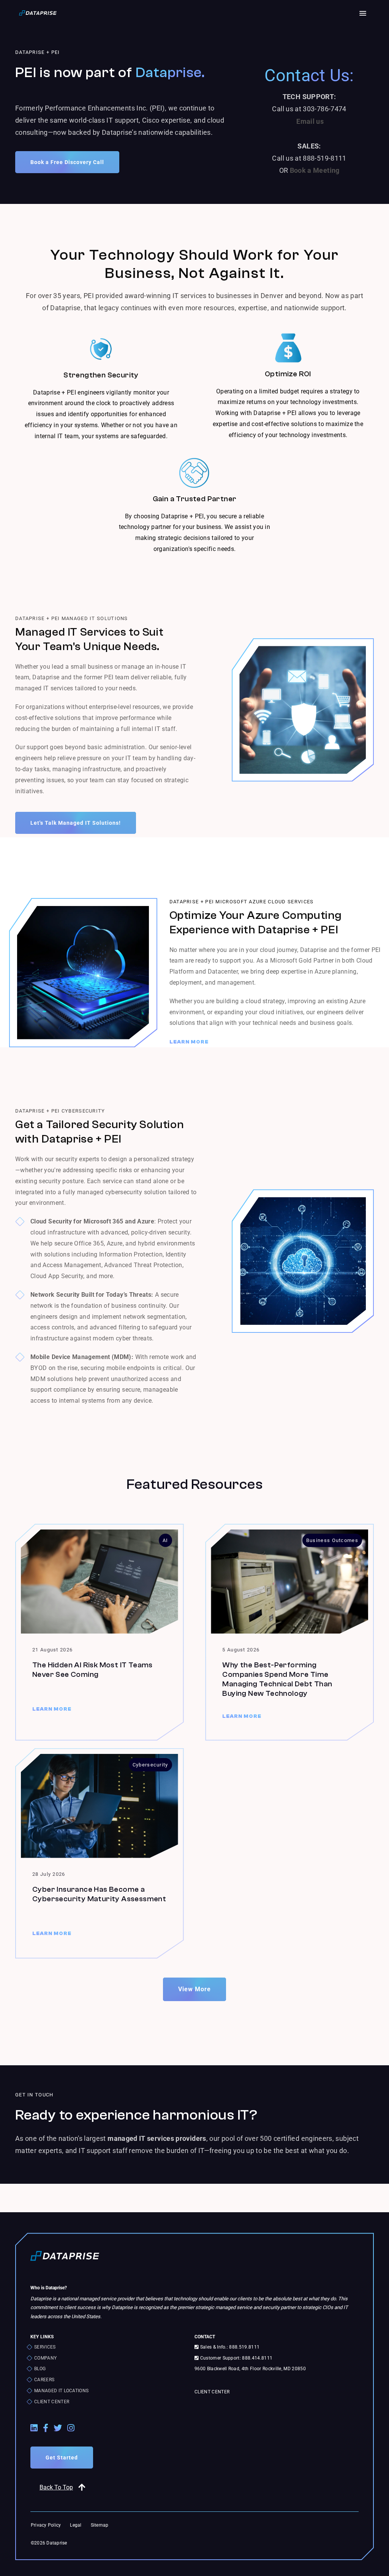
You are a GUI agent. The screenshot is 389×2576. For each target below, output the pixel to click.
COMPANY (45, 2358)
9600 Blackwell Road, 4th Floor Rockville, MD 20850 (250, 2369)
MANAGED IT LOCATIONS (61, 2391)
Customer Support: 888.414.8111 (236, 2358)
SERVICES (45, 2347)
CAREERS (44, 2380)
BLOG (40, 2369)
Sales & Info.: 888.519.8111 (229, 2347)
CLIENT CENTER (52, 2402)
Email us (310, 121)
